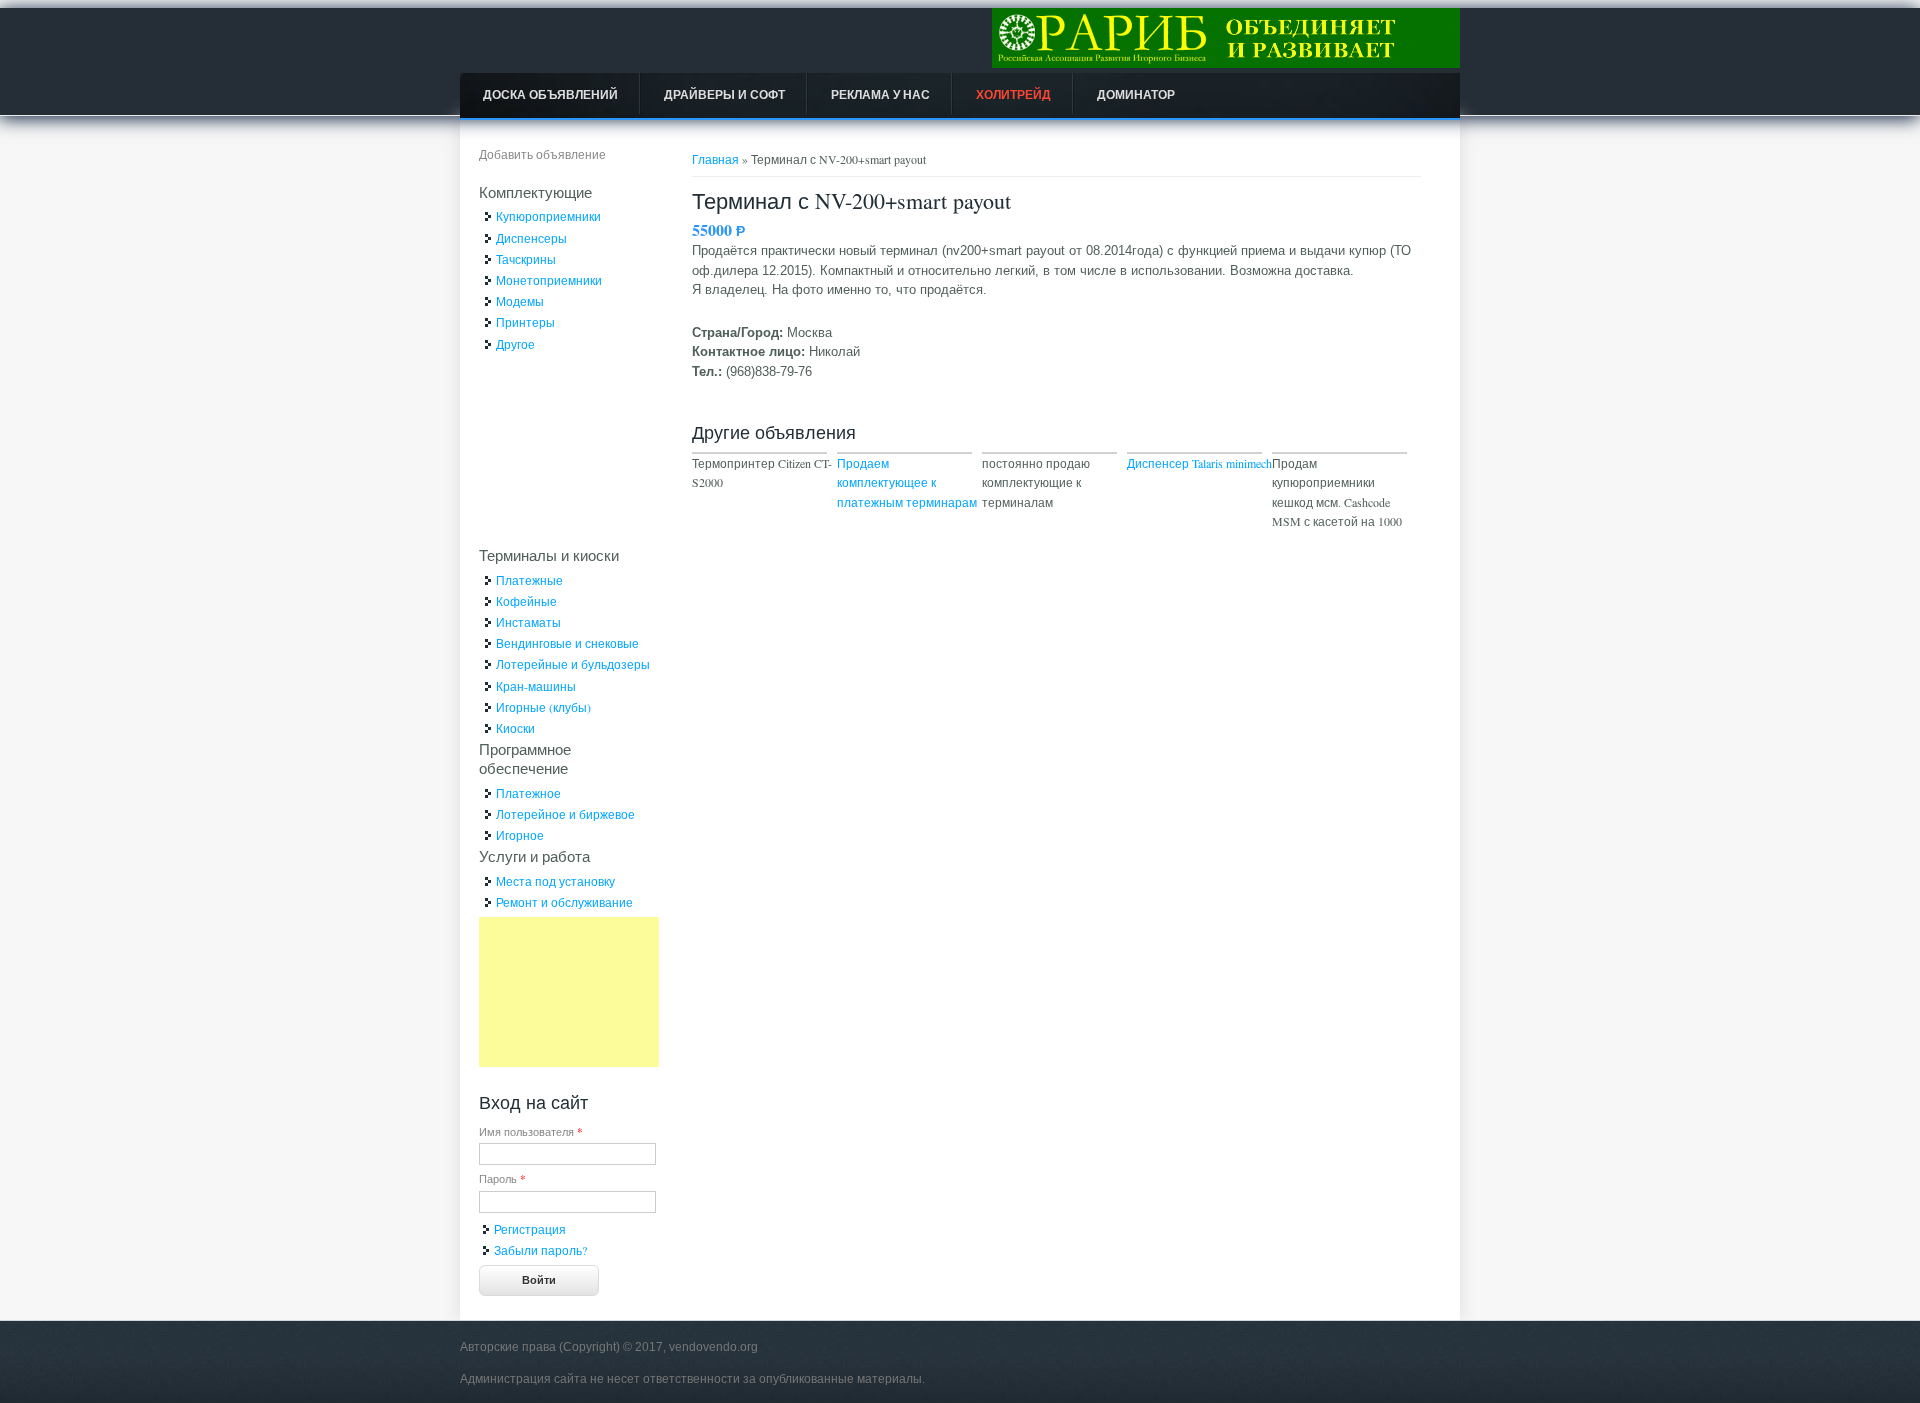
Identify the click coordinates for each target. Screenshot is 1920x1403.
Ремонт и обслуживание (564, 902)
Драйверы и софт (724, 95)
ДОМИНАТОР (1136, 95)
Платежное (528, 793)
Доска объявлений (550, 95)
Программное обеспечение (525, 758)
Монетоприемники (549, 280)
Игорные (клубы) (543, 707)
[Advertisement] (569, 992)
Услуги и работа (534, 856)
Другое (515, 344)
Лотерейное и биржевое (565, 814)
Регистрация (530, 1229)
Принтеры (525, 322)
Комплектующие (535, 192)
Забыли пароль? (540, 1250)
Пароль (502, 1178)
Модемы (520, 301)
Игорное (520, 835)
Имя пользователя (531, 1131)
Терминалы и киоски (549, 555)
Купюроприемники (548, 216)
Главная (715, 159)
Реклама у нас (880, 95)
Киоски (515, 728)
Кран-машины (536, 686)
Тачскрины (526, 259)
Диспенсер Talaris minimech (1199, 463)
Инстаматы (528, 622)
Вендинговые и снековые (567, 643)
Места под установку (555, 881)
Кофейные (526, 601)
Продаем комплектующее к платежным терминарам (907, 482)
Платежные (529, 580)
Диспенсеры (531, 238)
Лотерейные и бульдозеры (573, 664)
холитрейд (1013, 95)
